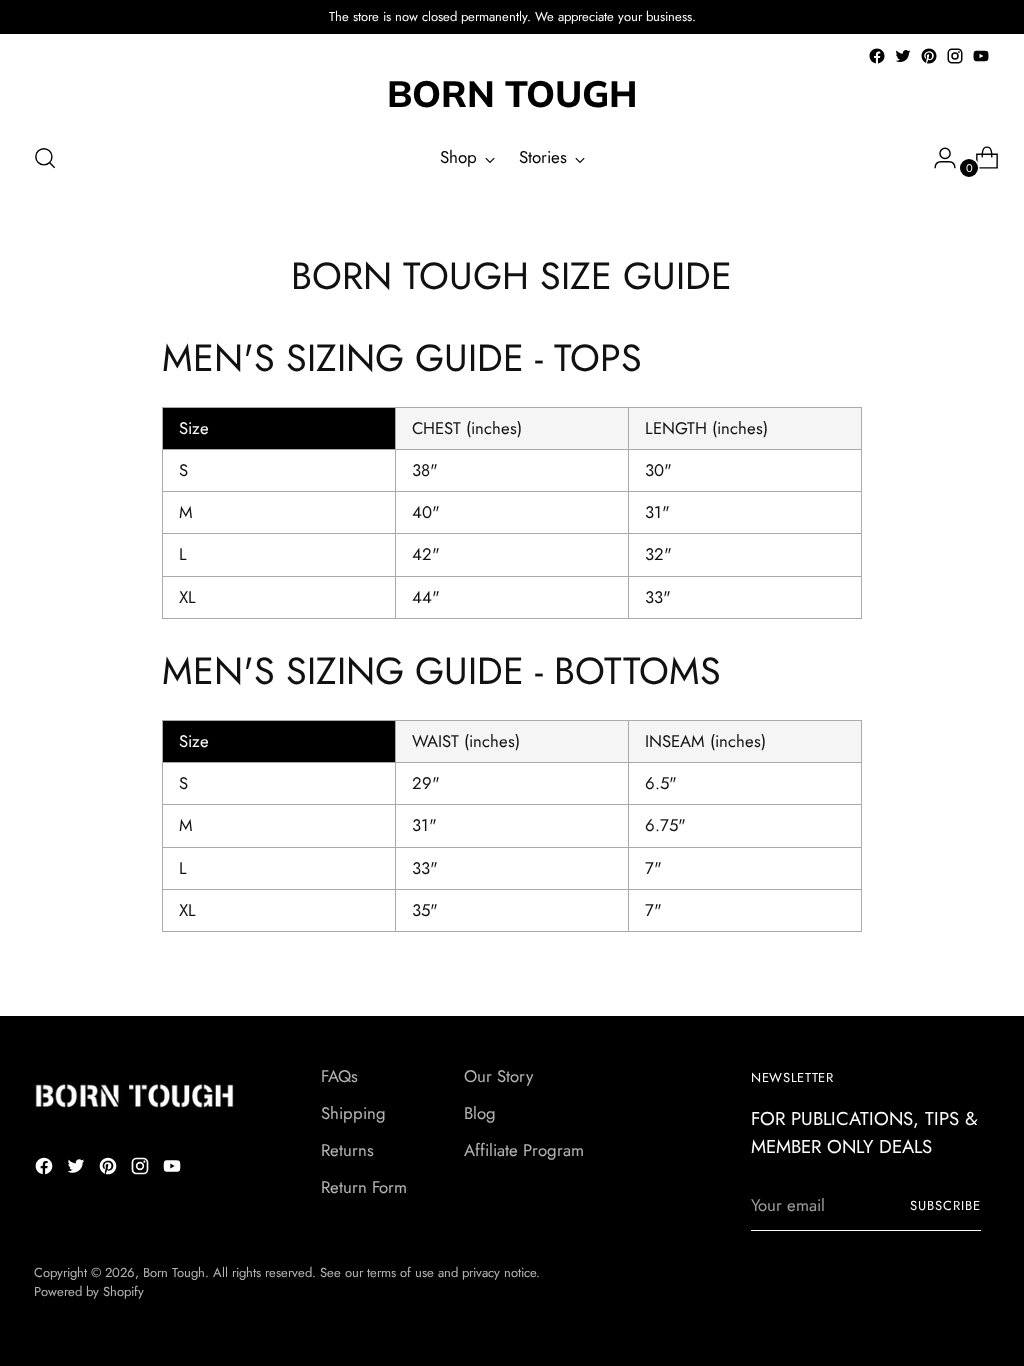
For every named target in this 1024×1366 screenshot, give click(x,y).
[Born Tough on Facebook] (877, 56)
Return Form (364, 1187)
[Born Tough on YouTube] (981, 56)
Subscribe (945, 1205)
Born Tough (174, 1272)
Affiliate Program (524, 1150)
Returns (347, 1150)
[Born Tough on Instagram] (955, 56)
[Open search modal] (45, 158)
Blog (480, 1113)
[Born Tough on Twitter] (903, 56)
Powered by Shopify (89, 1291)
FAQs (339, 1076)
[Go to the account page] (937, 158)
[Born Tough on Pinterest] (929, 56)
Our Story (498, 1076)
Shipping (353, 1113)
